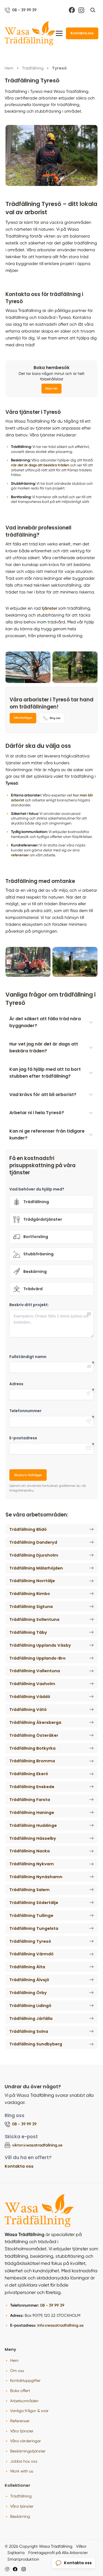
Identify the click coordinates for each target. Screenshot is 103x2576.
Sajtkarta (16, 2553)
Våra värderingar (26, 2441)
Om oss (17, 2371)
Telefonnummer (25, 1411)
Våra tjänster (22, 2431)
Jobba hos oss (24, 2461)
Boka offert (20, 2391)
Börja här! (51, 389)
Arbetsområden (24, 2401)
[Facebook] (72, 10)
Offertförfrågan (23, 718)
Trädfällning (21, 2496)
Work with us (22, 2471)
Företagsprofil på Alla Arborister (58, 2553)
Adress (16, 1384)
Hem (14, 2360)
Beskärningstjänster (28, 2451)
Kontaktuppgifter (25, 2380)
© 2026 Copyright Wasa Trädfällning (38, 2546)
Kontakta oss (82, 33)
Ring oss (55, 718)
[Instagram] (81, 10)
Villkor (81, 2546)
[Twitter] (24, 2569)
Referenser (20, 2421)
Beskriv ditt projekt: (29, 1305)
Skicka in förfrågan (28, 1475)
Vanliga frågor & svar (29, 2411)
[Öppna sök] (93, 10)
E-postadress (23, 1438)
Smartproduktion (23, 2559)
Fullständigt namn (28, 1357)
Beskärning (20, 2516)
